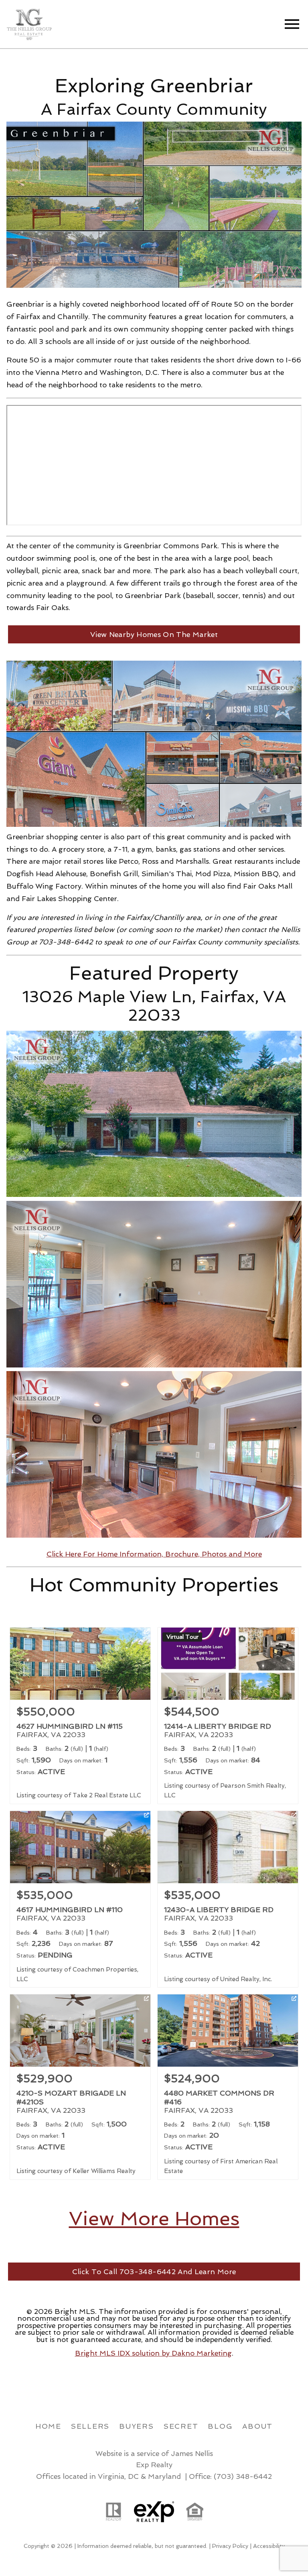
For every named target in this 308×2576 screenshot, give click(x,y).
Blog (220, 2426)
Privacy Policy (230, 2546)
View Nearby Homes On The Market (154, 634)
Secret (181, 2426)
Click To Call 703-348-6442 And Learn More (154, 2272)
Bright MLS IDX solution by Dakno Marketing (153, 2353)
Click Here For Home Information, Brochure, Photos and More (154, 1554)
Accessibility (269, 2546)
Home (48, 2426)
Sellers (90, 2426)
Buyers (137, 2426)
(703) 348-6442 (243, 2476)
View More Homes (154, 2218)
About (257, 2426)
